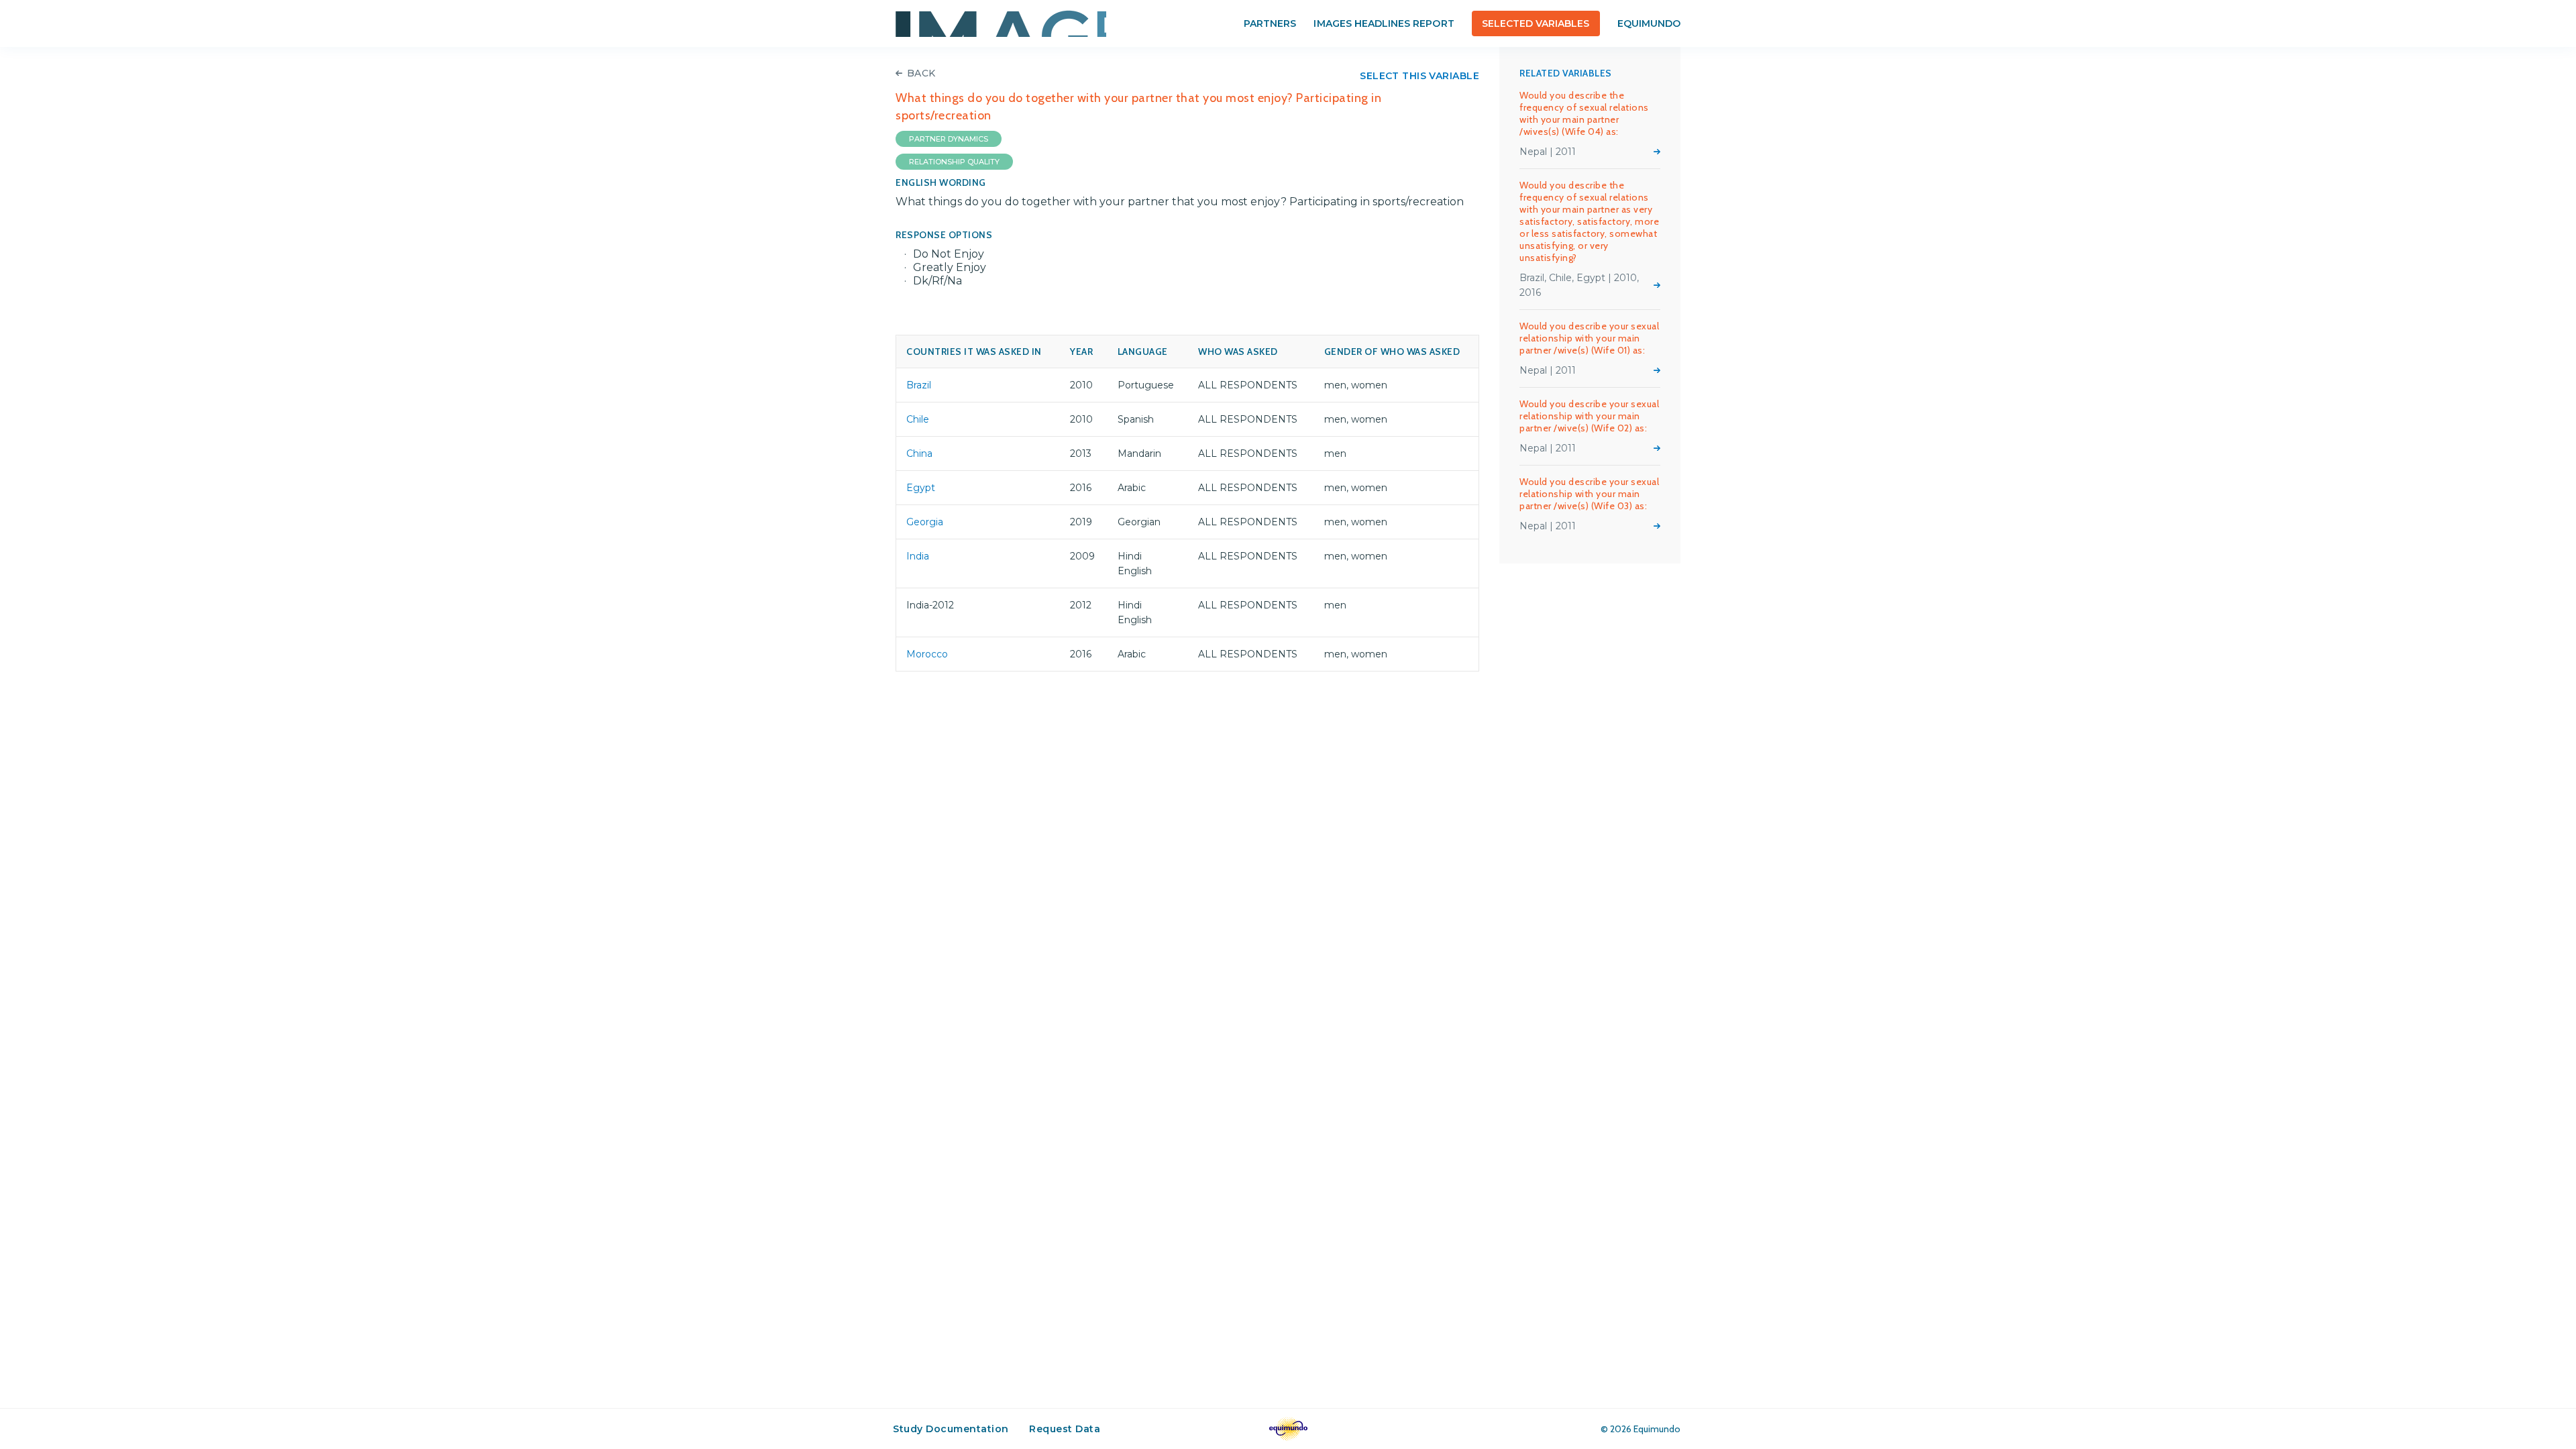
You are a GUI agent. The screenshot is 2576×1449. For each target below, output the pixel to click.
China (919, 453)
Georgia (925, 522)
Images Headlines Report (1384, 23)
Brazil (919, 385)
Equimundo (1649, 23)
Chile (918, 419)
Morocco (927, 654)
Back (921, 73)
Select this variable (1419, 76)
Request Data (1065, 1429)
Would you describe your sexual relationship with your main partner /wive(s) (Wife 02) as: (1589, 416)
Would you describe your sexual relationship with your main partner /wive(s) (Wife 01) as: (1589, 338)
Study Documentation (951, 1429)
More (1657, 152)
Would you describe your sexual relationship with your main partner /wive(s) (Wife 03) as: (1589, 494)
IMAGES (1001, 23)
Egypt (921, 488)
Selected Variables (1536, 23)
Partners (1270, 23)
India (918, 556)
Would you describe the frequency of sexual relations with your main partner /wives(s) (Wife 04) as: (1584, 113)
